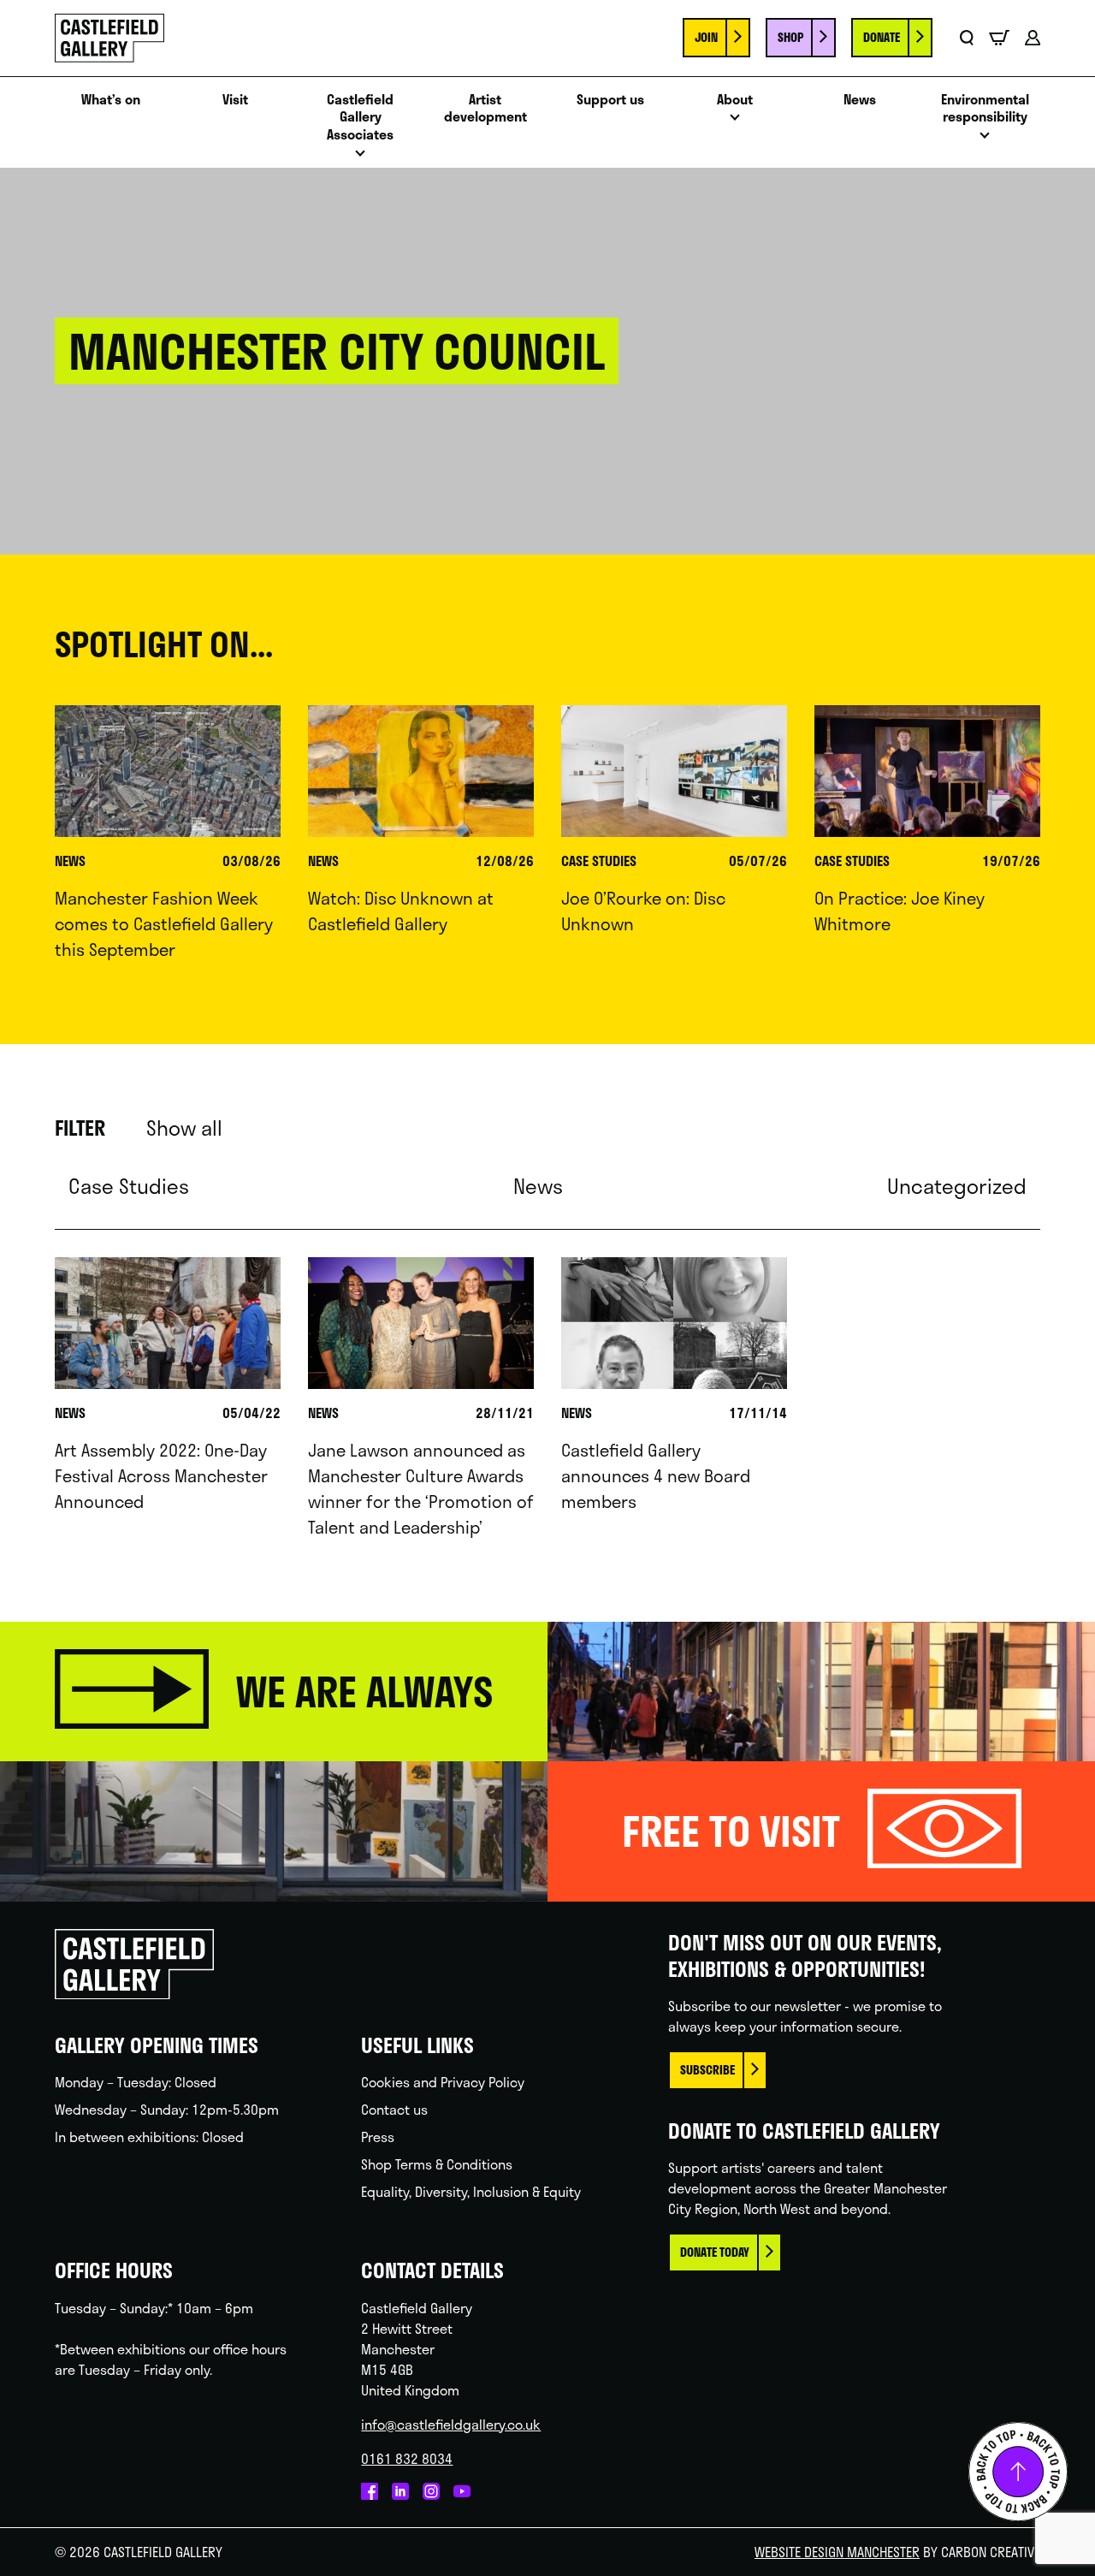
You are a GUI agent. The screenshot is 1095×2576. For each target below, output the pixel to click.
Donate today (715, 2252)
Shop (790, 37)
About (735, 100)
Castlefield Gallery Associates (360, 117)
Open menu (360, 158)
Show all (184, 1128)
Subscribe (707, 2070)
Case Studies (129, 1186)
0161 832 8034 (407, 2458)
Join (706, 37)
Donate (882, 37)
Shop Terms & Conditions (437, 2164)
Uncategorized (957, 1186)
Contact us (394, 2109)
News (860, 100)
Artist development (485, 109)
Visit (235, 100)
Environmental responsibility (985, 109)
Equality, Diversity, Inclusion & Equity (471, 2191)
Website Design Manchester (837, 2552)
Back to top (1018, 2472)
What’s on (111, 100)
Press (378, 2137)
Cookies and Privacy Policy (443, 2082)
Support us (610, 100)
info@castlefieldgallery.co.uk (451, 2424)
